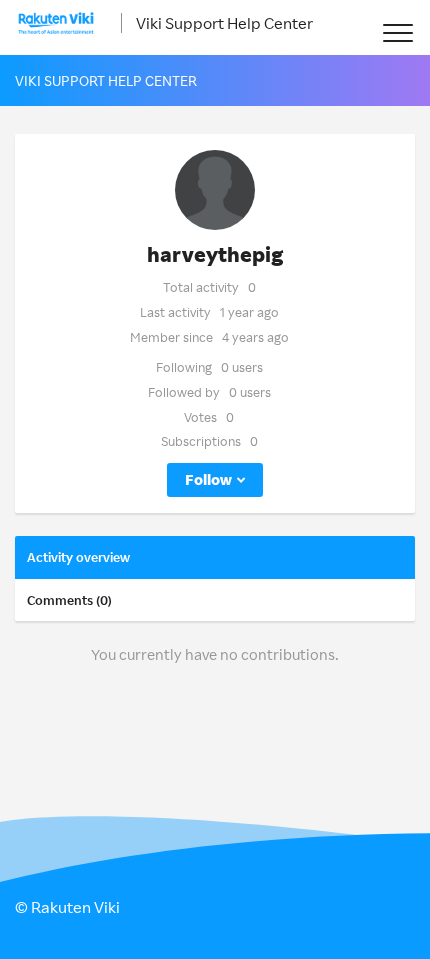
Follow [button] (208, 479)
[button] (397, 32)
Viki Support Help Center (224, 23)
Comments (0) (69, 600)
